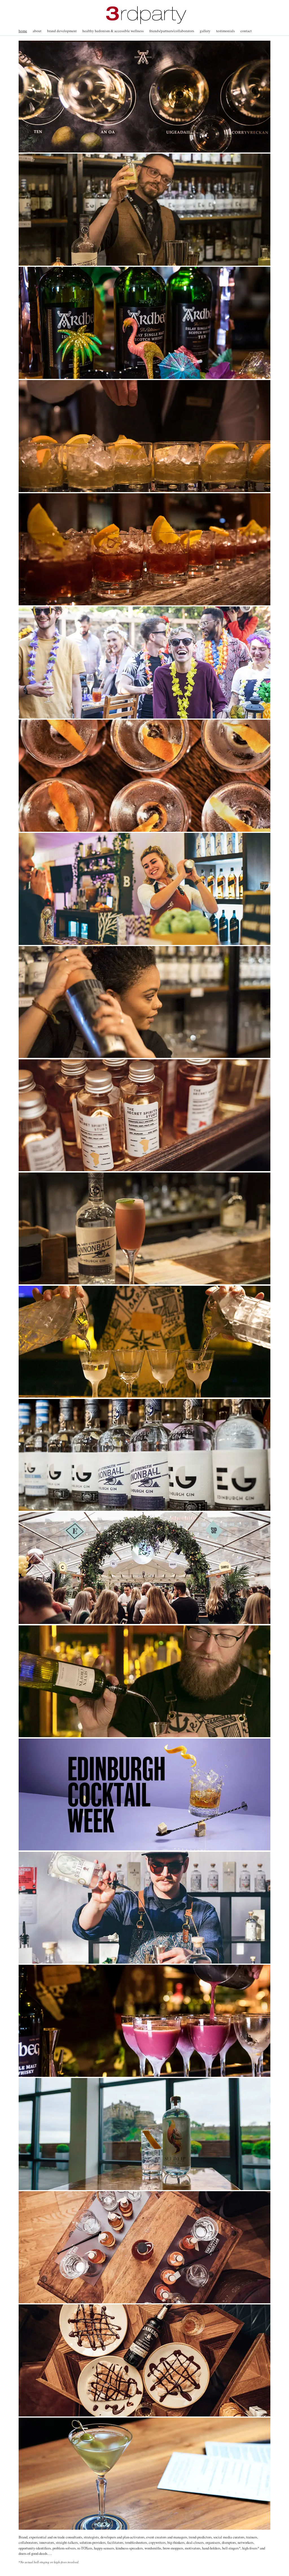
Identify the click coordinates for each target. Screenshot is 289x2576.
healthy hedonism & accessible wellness (113, 31)
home (23, 31)
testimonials (225, 31)
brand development (62, 31)
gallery (205, 31)
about (37, 31)
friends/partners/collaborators (172, 31)
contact (246, 31)
